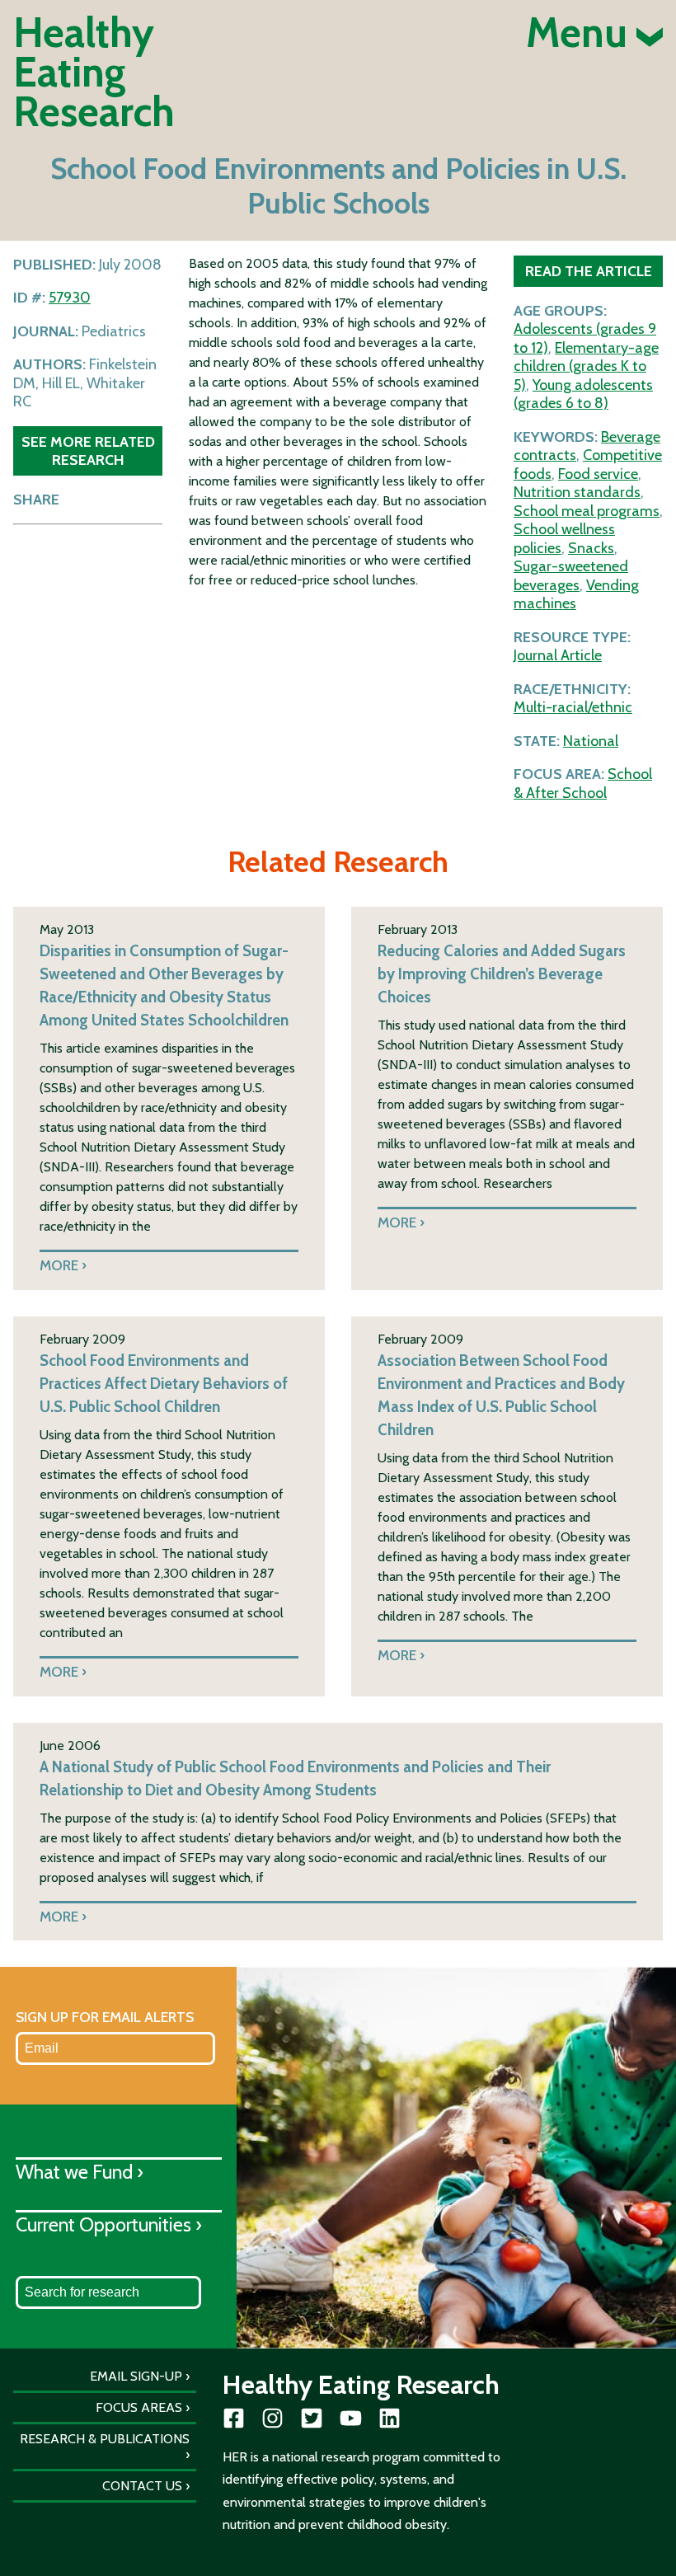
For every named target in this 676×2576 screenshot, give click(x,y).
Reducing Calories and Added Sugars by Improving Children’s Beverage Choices (502, 974)
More (59, 1265)
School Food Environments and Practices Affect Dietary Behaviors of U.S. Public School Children (164, 1384)
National (591, 741)
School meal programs (587, 511)
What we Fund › (80, 2172)
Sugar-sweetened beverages (571, 576)
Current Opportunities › (109, 2224)
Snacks (591, 548)
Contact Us (142, 2486)
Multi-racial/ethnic (573, 707)
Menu (581, 33)
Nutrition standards (577, 492)
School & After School (583, 784)
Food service (598, 474)
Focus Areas (139, 2407)
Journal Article (558, 655)
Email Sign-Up (136, 2376)
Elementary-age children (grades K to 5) (586, 366)
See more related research (88, 450)
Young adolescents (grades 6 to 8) (583, 394)
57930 (70, 298)
